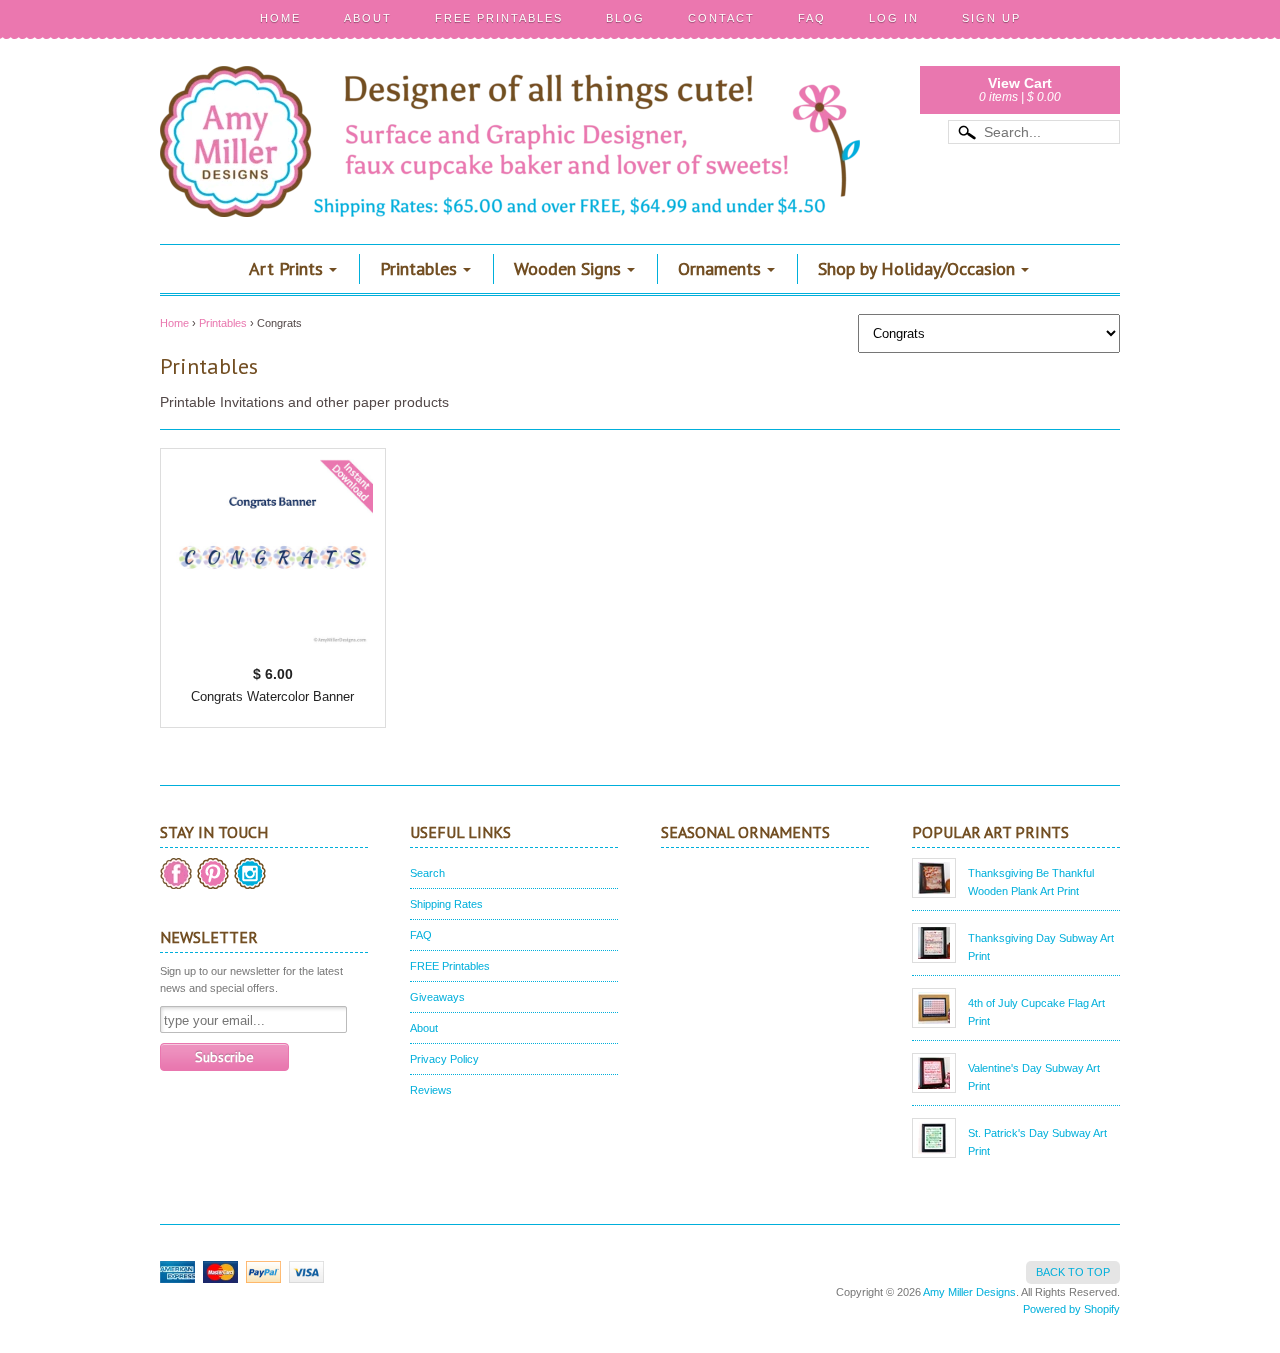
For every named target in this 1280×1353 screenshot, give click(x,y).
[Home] (510, 188)
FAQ (812, 18)
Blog (625, 18)
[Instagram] (250, 873)
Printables (418, 268)
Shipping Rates (446, 904)
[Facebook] (176, 873)
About (368, 18)
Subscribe (224, 1057)
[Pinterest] (213, 873)
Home (280, 18)
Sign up (991, 18)
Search (427, 873)
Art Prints (286, 268)
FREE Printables (499, 18)
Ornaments (719, 268)
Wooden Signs (567, 268)
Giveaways (437, 997)
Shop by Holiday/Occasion (916, 268)
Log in (894, 18)
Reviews (431, 1090)
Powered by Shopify (1071, 1309)
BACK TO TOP (1073, 1272)
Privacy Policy (444, 1059)
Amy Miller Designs (969, 1292)
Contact (721, 18)
